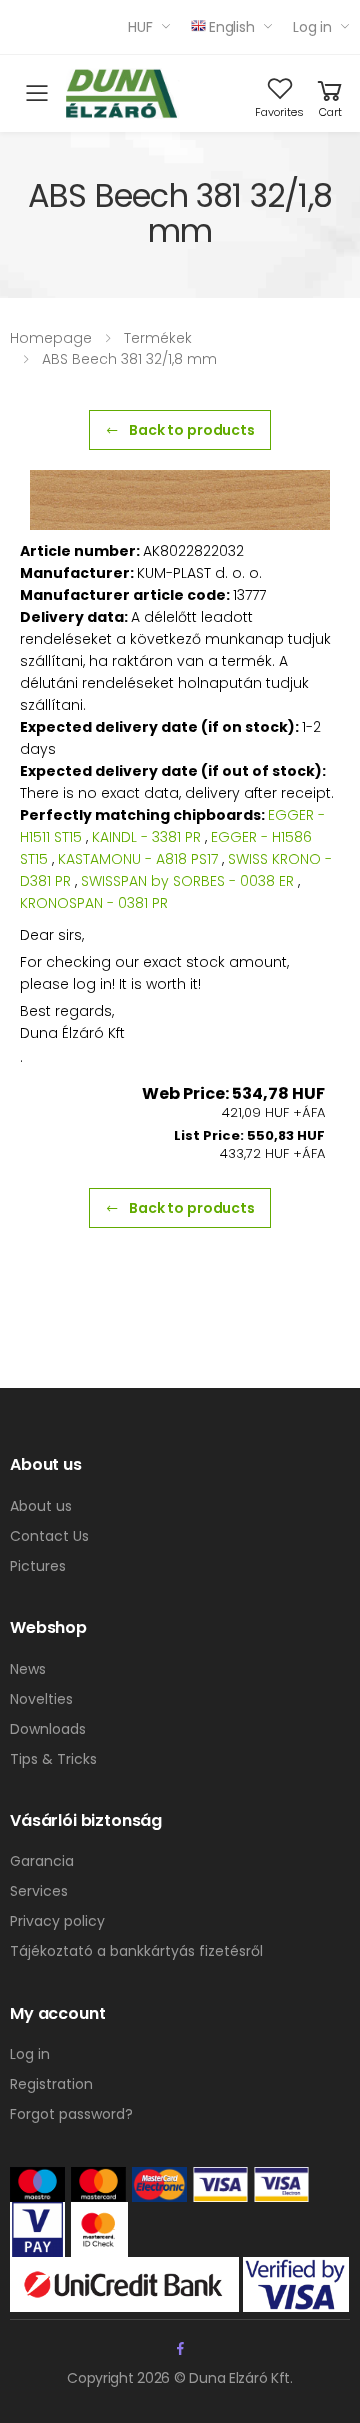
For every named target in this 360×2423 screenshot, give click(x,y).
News (28, 1669)
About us (41, 1506)
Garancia (42, 1861)
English (232, 27)
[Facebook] (180, 2348)
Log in (312, 27)
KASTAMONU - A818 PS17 (138, 859)
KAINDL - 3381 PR (146, 837)
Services (39, 1891)
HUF (140, 27)
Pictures (38, 1566)
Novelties (41, 1699)
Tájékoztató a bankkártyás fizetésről (136, 1951)
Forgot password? (71, 2114)
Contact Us (49, 1536)
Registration (51, 2084)
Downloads (48, 1729)
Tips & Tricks (53, 1759)
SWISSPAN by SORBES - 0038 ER (187, 881)
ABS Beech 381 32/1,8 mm (129, 359)
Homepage (51, 338)
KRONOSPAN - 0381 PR (94, 903)
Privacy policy (57, 1921)
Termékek (158, 338)
